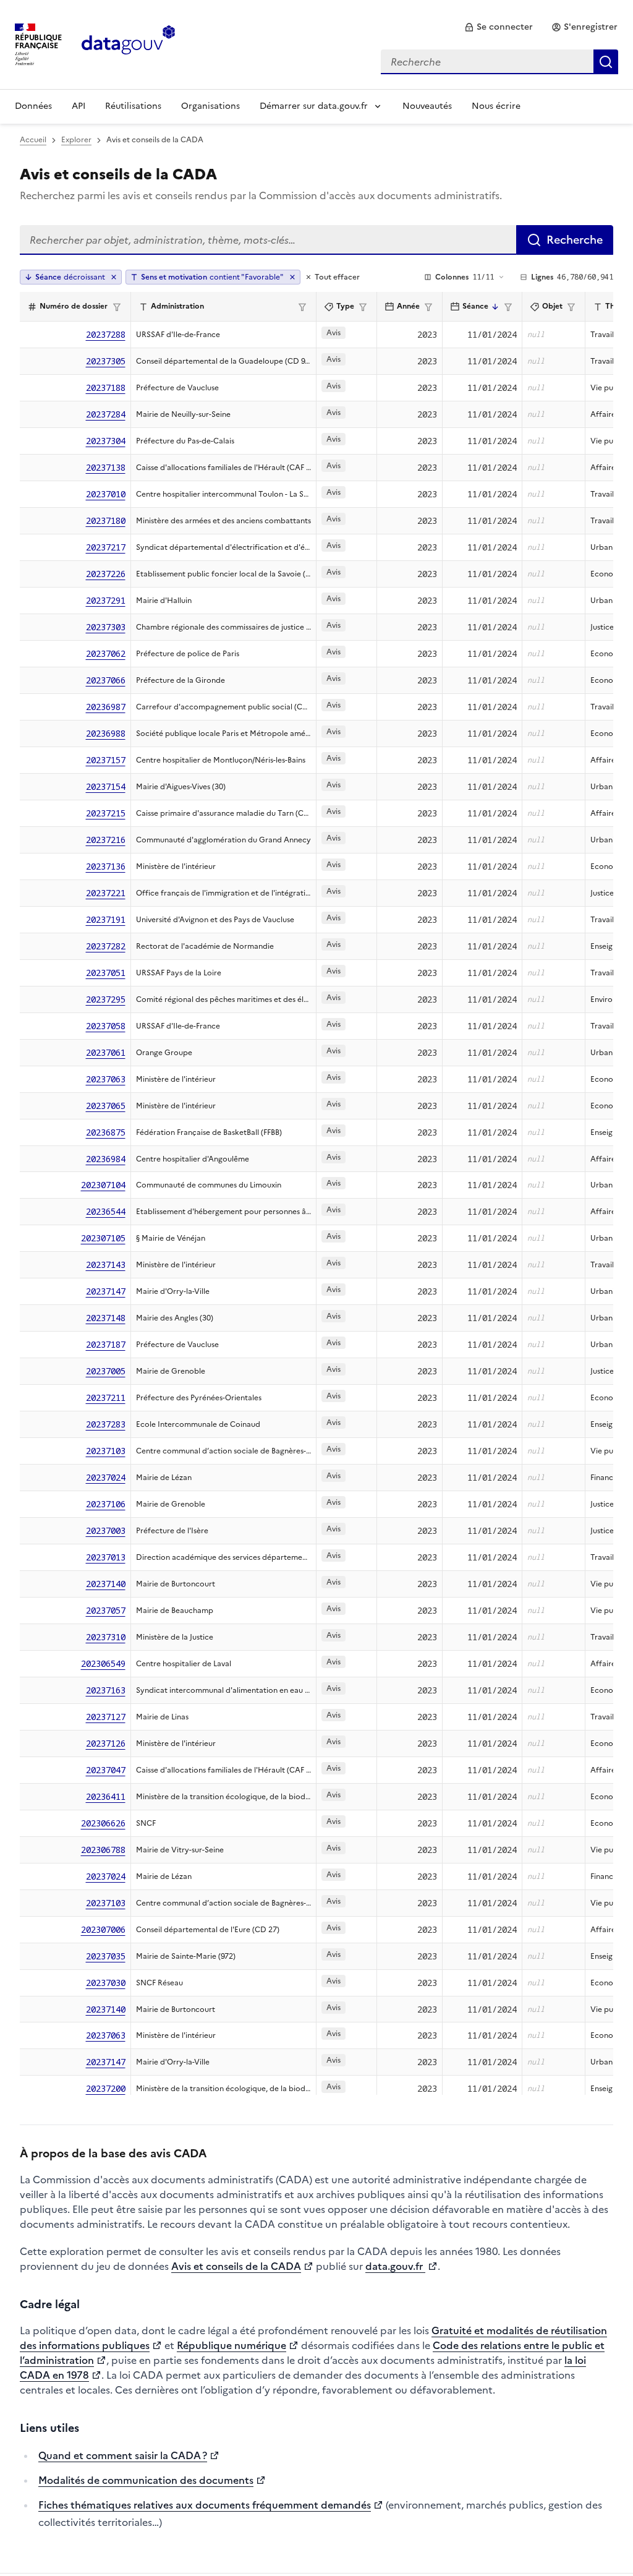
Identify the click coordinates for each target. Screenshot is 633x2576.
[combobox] (499, 62)
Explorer (76, 140)
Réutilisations (133, 106)
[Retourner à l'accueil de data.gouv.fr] (128, 43)
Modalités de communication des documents (146, 2480)
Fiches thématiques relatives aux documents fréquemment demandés (205, 2505)
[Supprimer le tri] (114, 277)
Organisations (210, 106)
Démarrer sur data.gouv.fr (314, 106)
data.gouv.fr (395, 2266)
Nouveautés (427, 106)
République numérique (232, 2345)
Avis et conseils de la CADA (236, 2266)
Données (33, 106)
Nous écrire (496, 106)
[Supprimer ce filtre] (292, 277)
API (79, 106)
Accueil (33, 140)
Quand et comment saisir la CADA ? (123, 2455)
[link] (499, 27)
